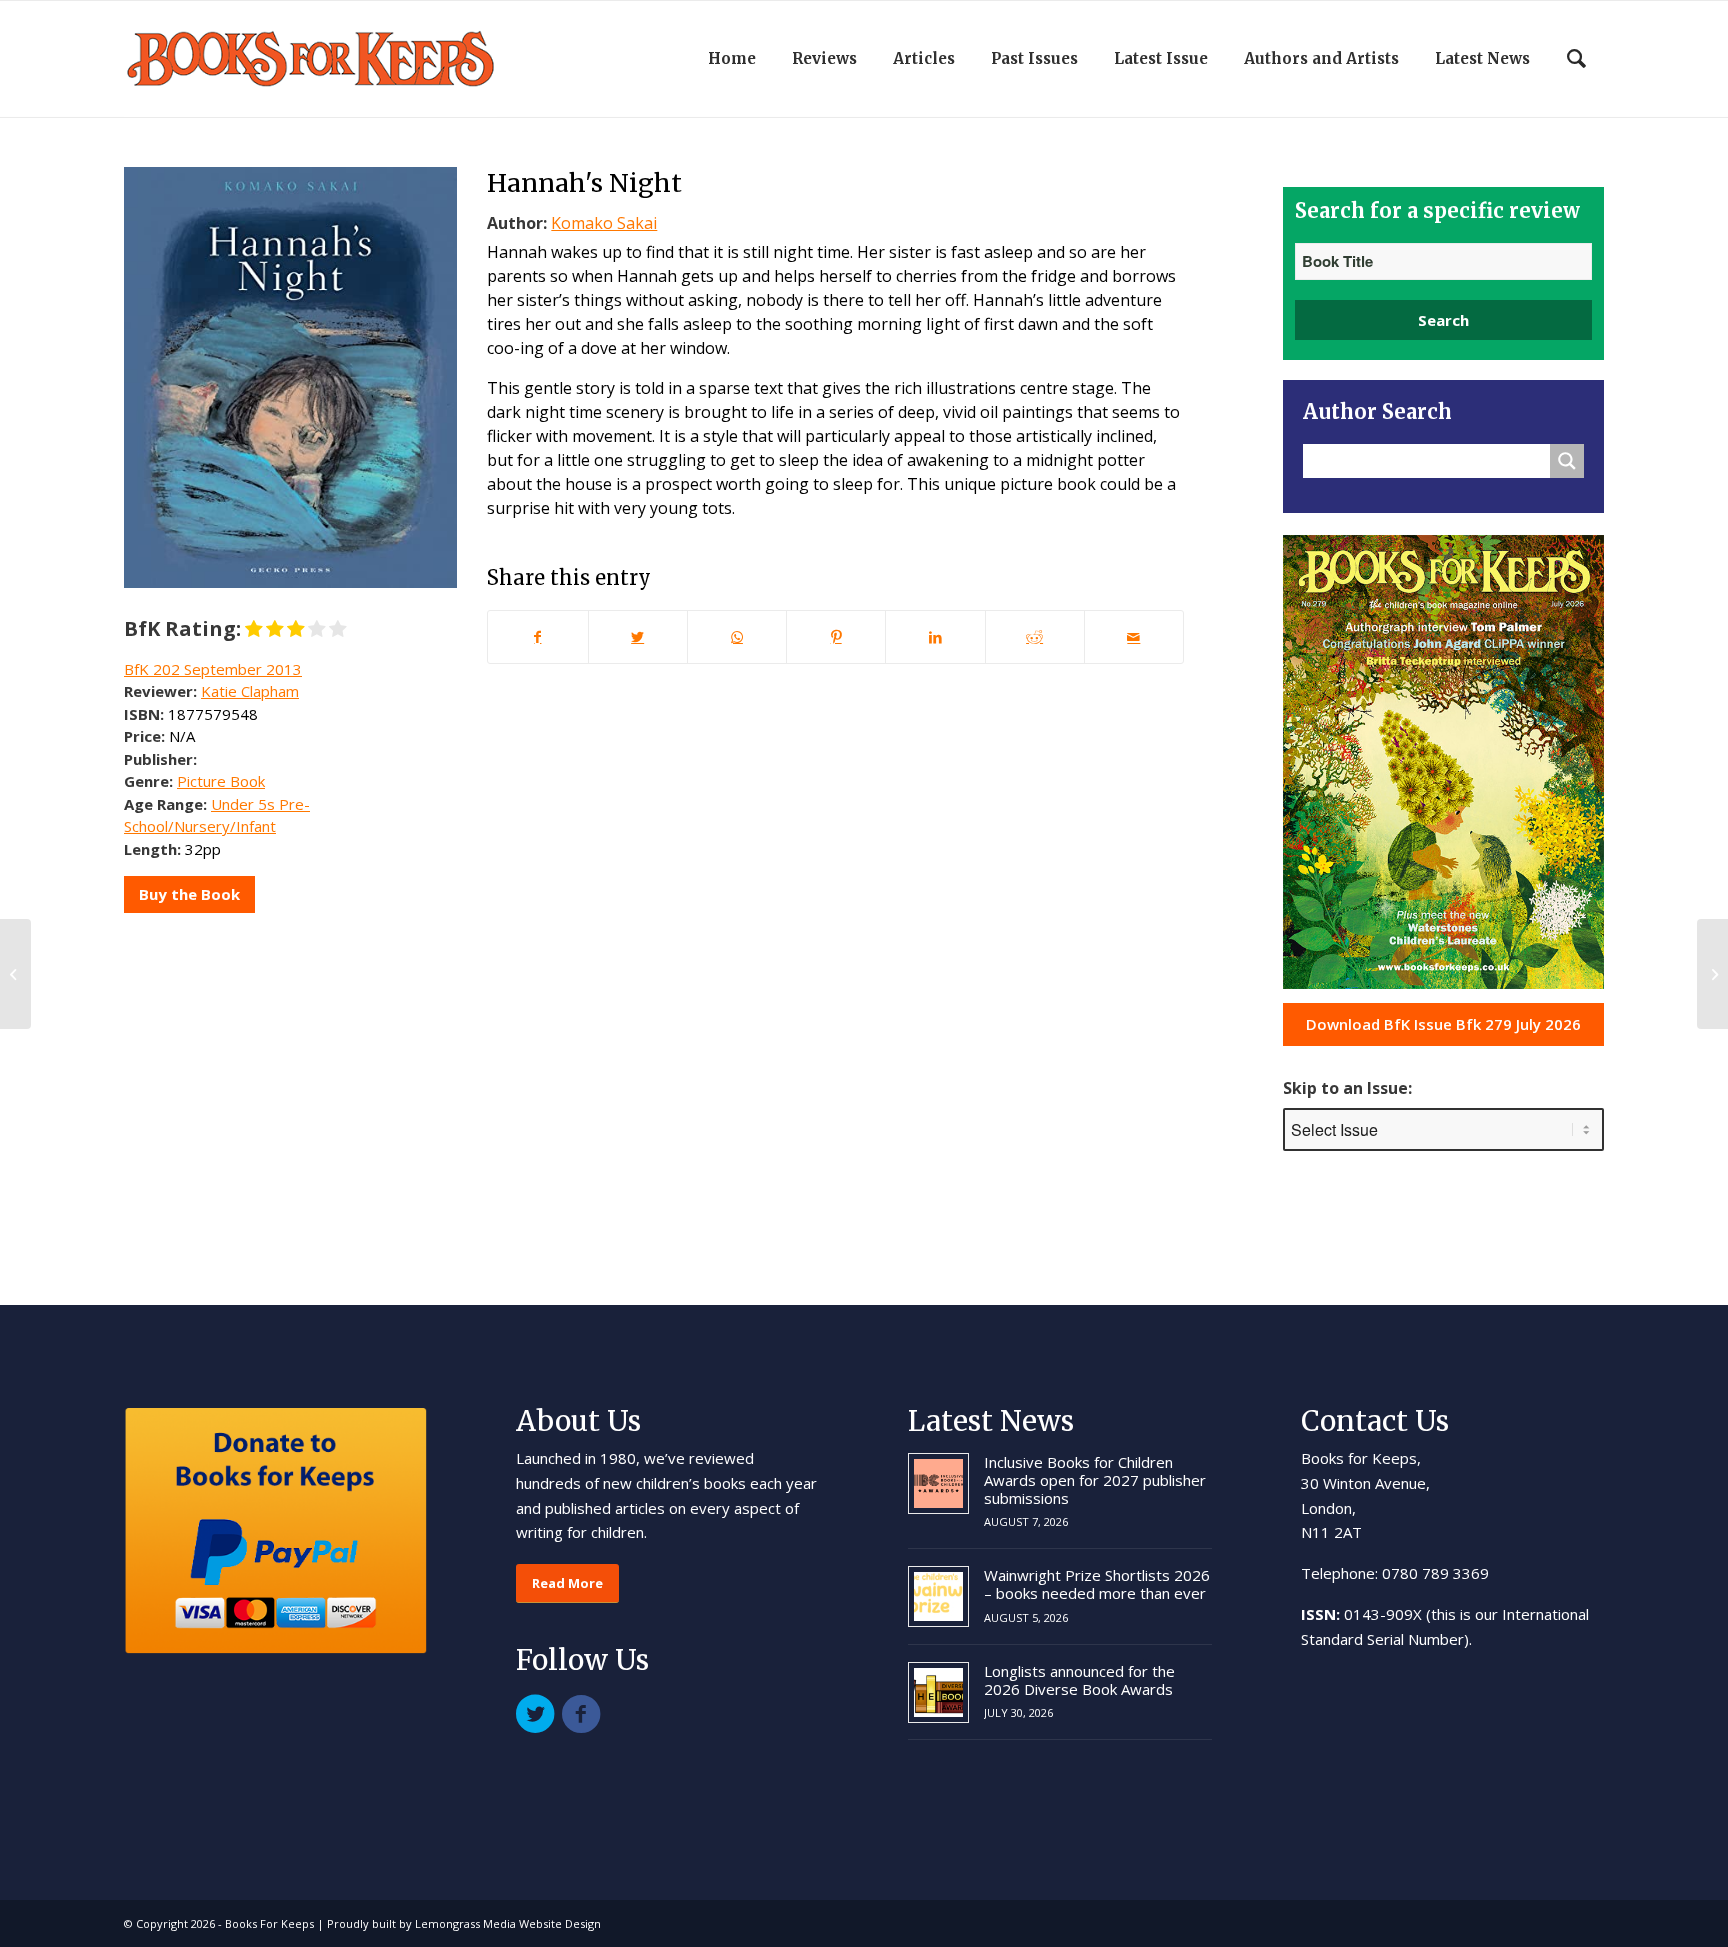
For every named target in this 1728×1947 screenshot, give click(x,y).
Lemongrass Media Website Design (508, 1923)
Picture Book (221, 781)
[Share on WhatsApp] (737, 637)
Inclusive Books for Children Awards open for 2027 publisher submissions (1095, 1480)
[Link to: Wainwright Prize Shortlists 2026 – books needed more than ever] (938, 1596)
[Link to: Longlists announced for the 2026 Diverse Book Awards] (938, 1692)
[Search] (1576, 59)
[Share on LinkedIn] (935, 637)
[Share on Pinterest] (836, 637)
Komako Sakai (604, 223)
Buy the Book (189, 894)
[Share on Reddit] (1035, 637)
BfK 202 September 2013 (213, 669)
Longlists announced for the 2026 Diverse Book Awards (1079, 1680)
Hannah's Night (584, 183)
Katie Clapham (250, 691)
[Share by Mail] (1134, 637)
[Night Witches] (15, 974)
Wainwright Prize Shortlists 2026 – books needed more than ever (1097, 1584)
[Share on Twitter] (638, 637)
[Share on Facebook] (537, 637)
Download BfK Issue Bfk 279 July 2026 (1443, 1024)
